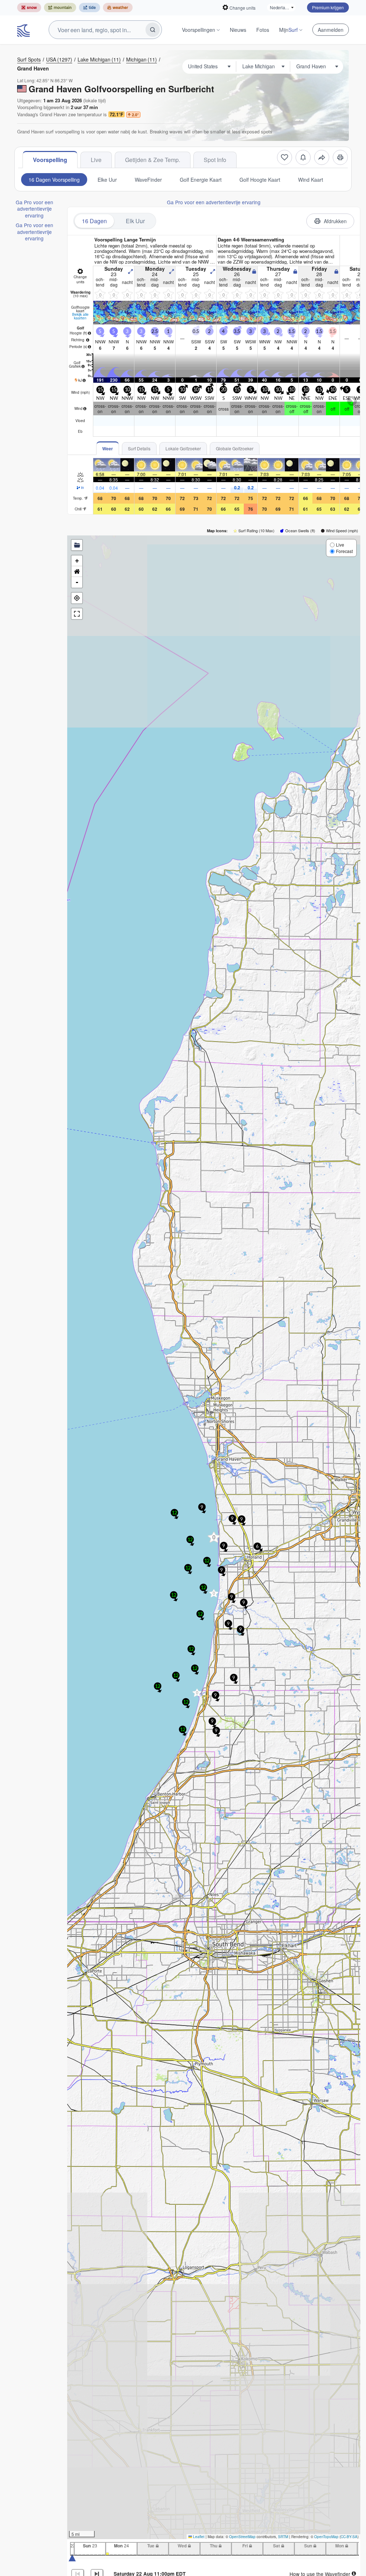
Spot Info (215, 160)
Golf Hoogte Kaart (260, 180)
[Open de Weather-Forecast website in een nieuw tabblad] (118, 8)
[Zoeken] (153, 30)
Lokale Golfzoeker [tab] (183, 448)
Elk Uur (135, 221)
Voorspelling (50, 160)
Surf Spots (29, 59)
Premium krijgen (328, 7)
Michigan (142, 59)
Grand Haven (33, 68)
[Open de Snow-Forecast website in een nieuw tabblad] (29, 8)
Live (96, 160)
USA (59, 59)
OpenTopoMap (326, 2537)
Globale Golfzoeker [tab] (235, 448)
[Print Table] (340, 157)
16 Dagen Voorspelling (54, 180)
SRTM (283, 2537)
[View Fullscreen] (77, 614)
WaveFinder (148, 180)
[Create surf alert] (303, 157)
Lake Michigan (99, 59)
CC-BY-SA (349, 2537)
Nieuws (238, 30)
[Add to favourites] (285, 157)
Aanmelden (331, 30)
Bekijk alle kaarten (80, 316)
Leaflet (198, 2537)
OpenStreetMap (242, 2537)
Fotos (263, 30)
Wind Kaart (311, 180)
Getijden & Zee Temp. (153, 160)
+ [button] (77, 561)
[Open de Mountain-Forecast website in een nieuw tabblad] (60, 8)
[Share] (322, 157)
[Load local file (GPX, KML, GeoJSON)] (77, 545)
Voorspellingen (199, 30)
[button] (197, 1693)
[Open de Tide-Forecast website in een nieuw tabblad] (90, 8)
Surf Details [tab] (139, 448)
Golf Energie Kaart (201, 180)
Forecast (344, 551)
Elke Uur (107, 180)
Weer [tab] (108, 449)
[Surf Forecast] (24, 30)
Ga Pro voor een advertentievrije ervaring (34, 209)
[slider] (72, 2557)
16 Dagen (94, 221)
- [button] (77, 582)
